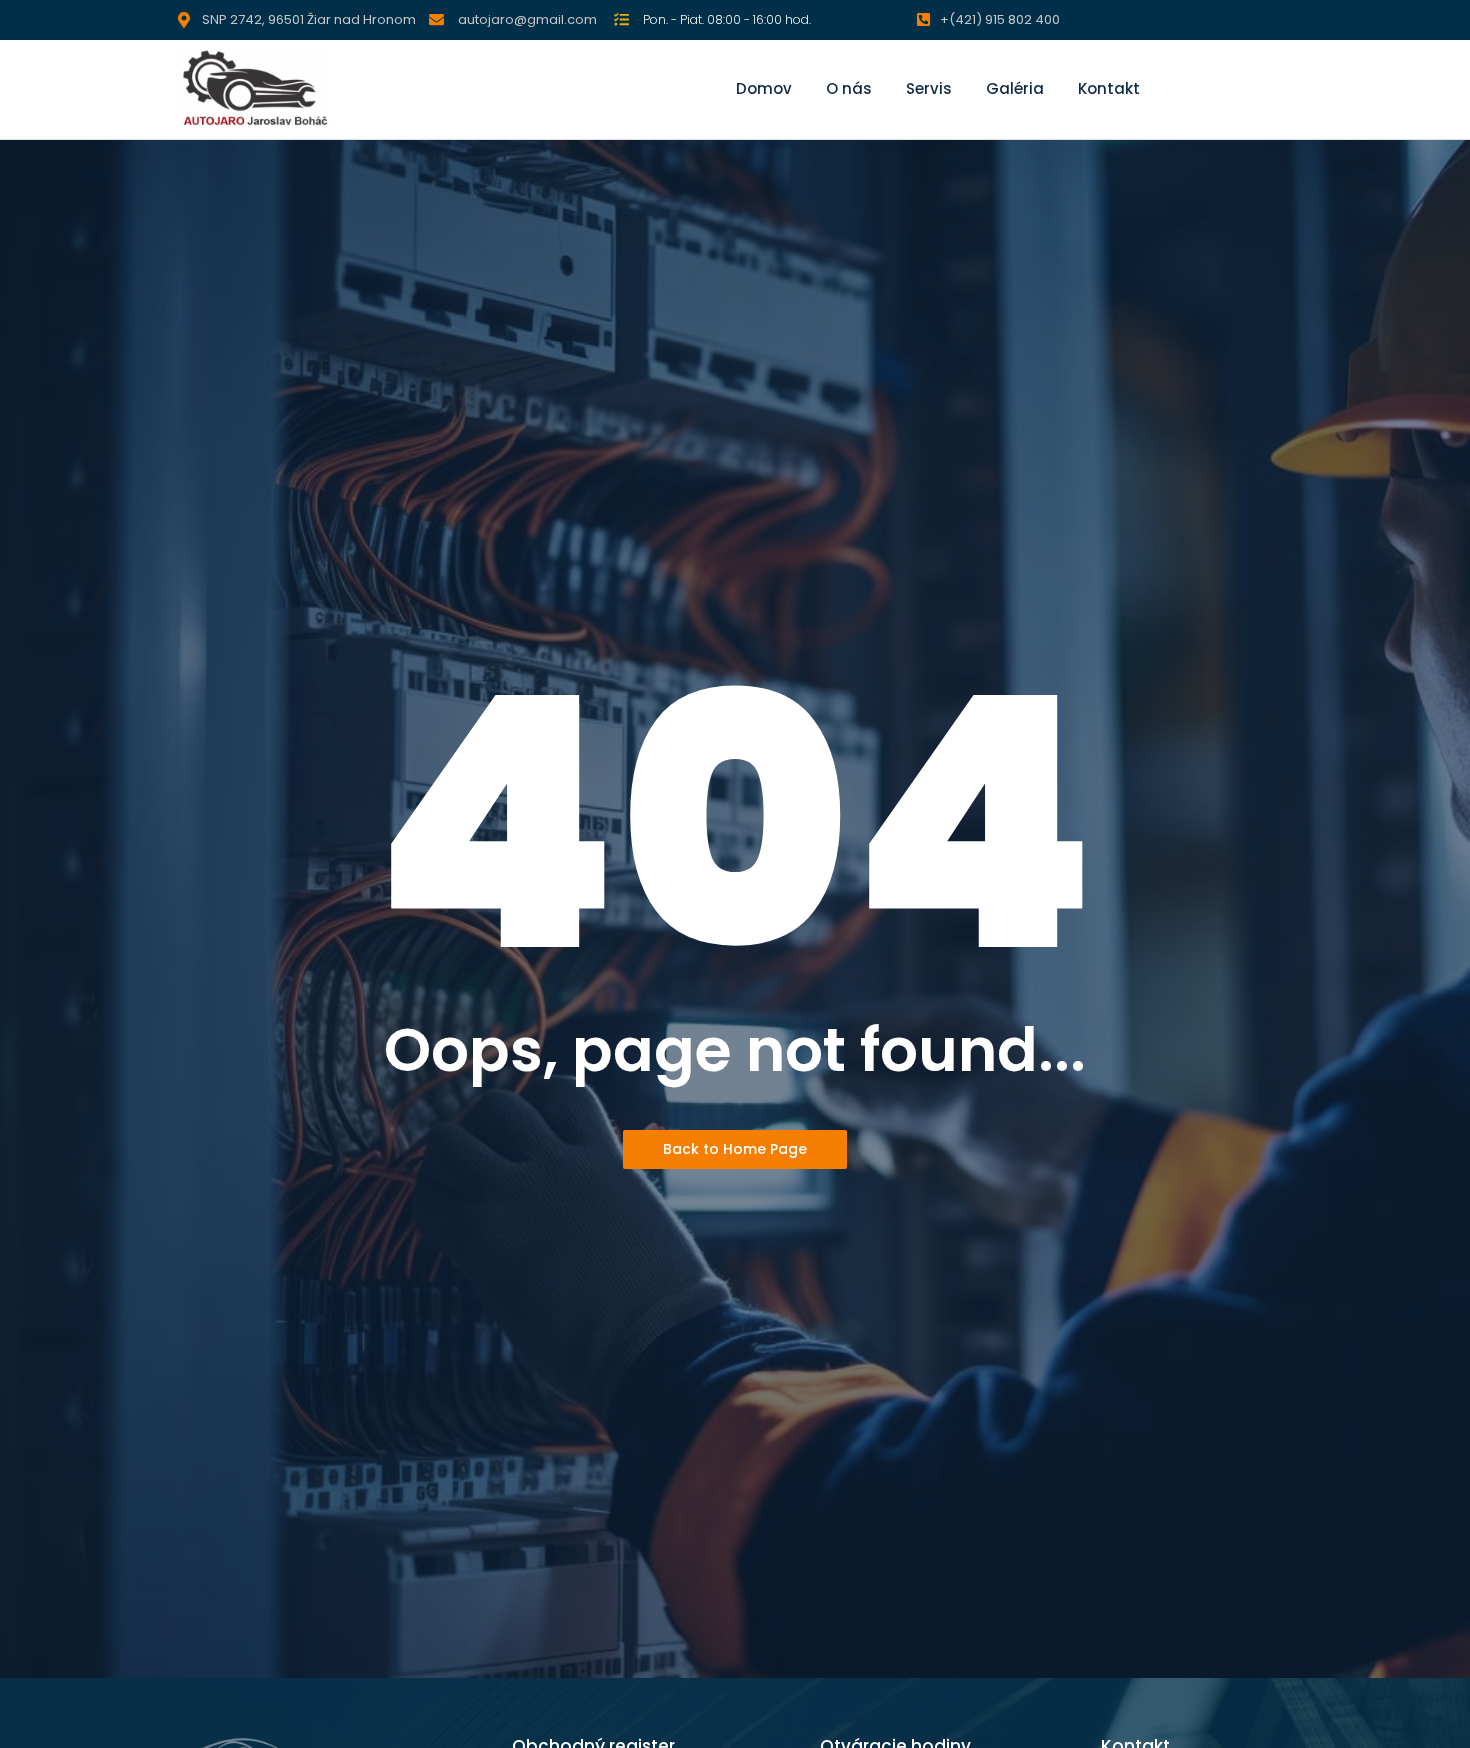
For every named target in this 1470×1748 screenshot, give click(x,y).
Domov (764, 88)
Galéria (1015, 88)
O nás (849, 88)
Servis (929, 88)
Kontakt (1109, 88)
